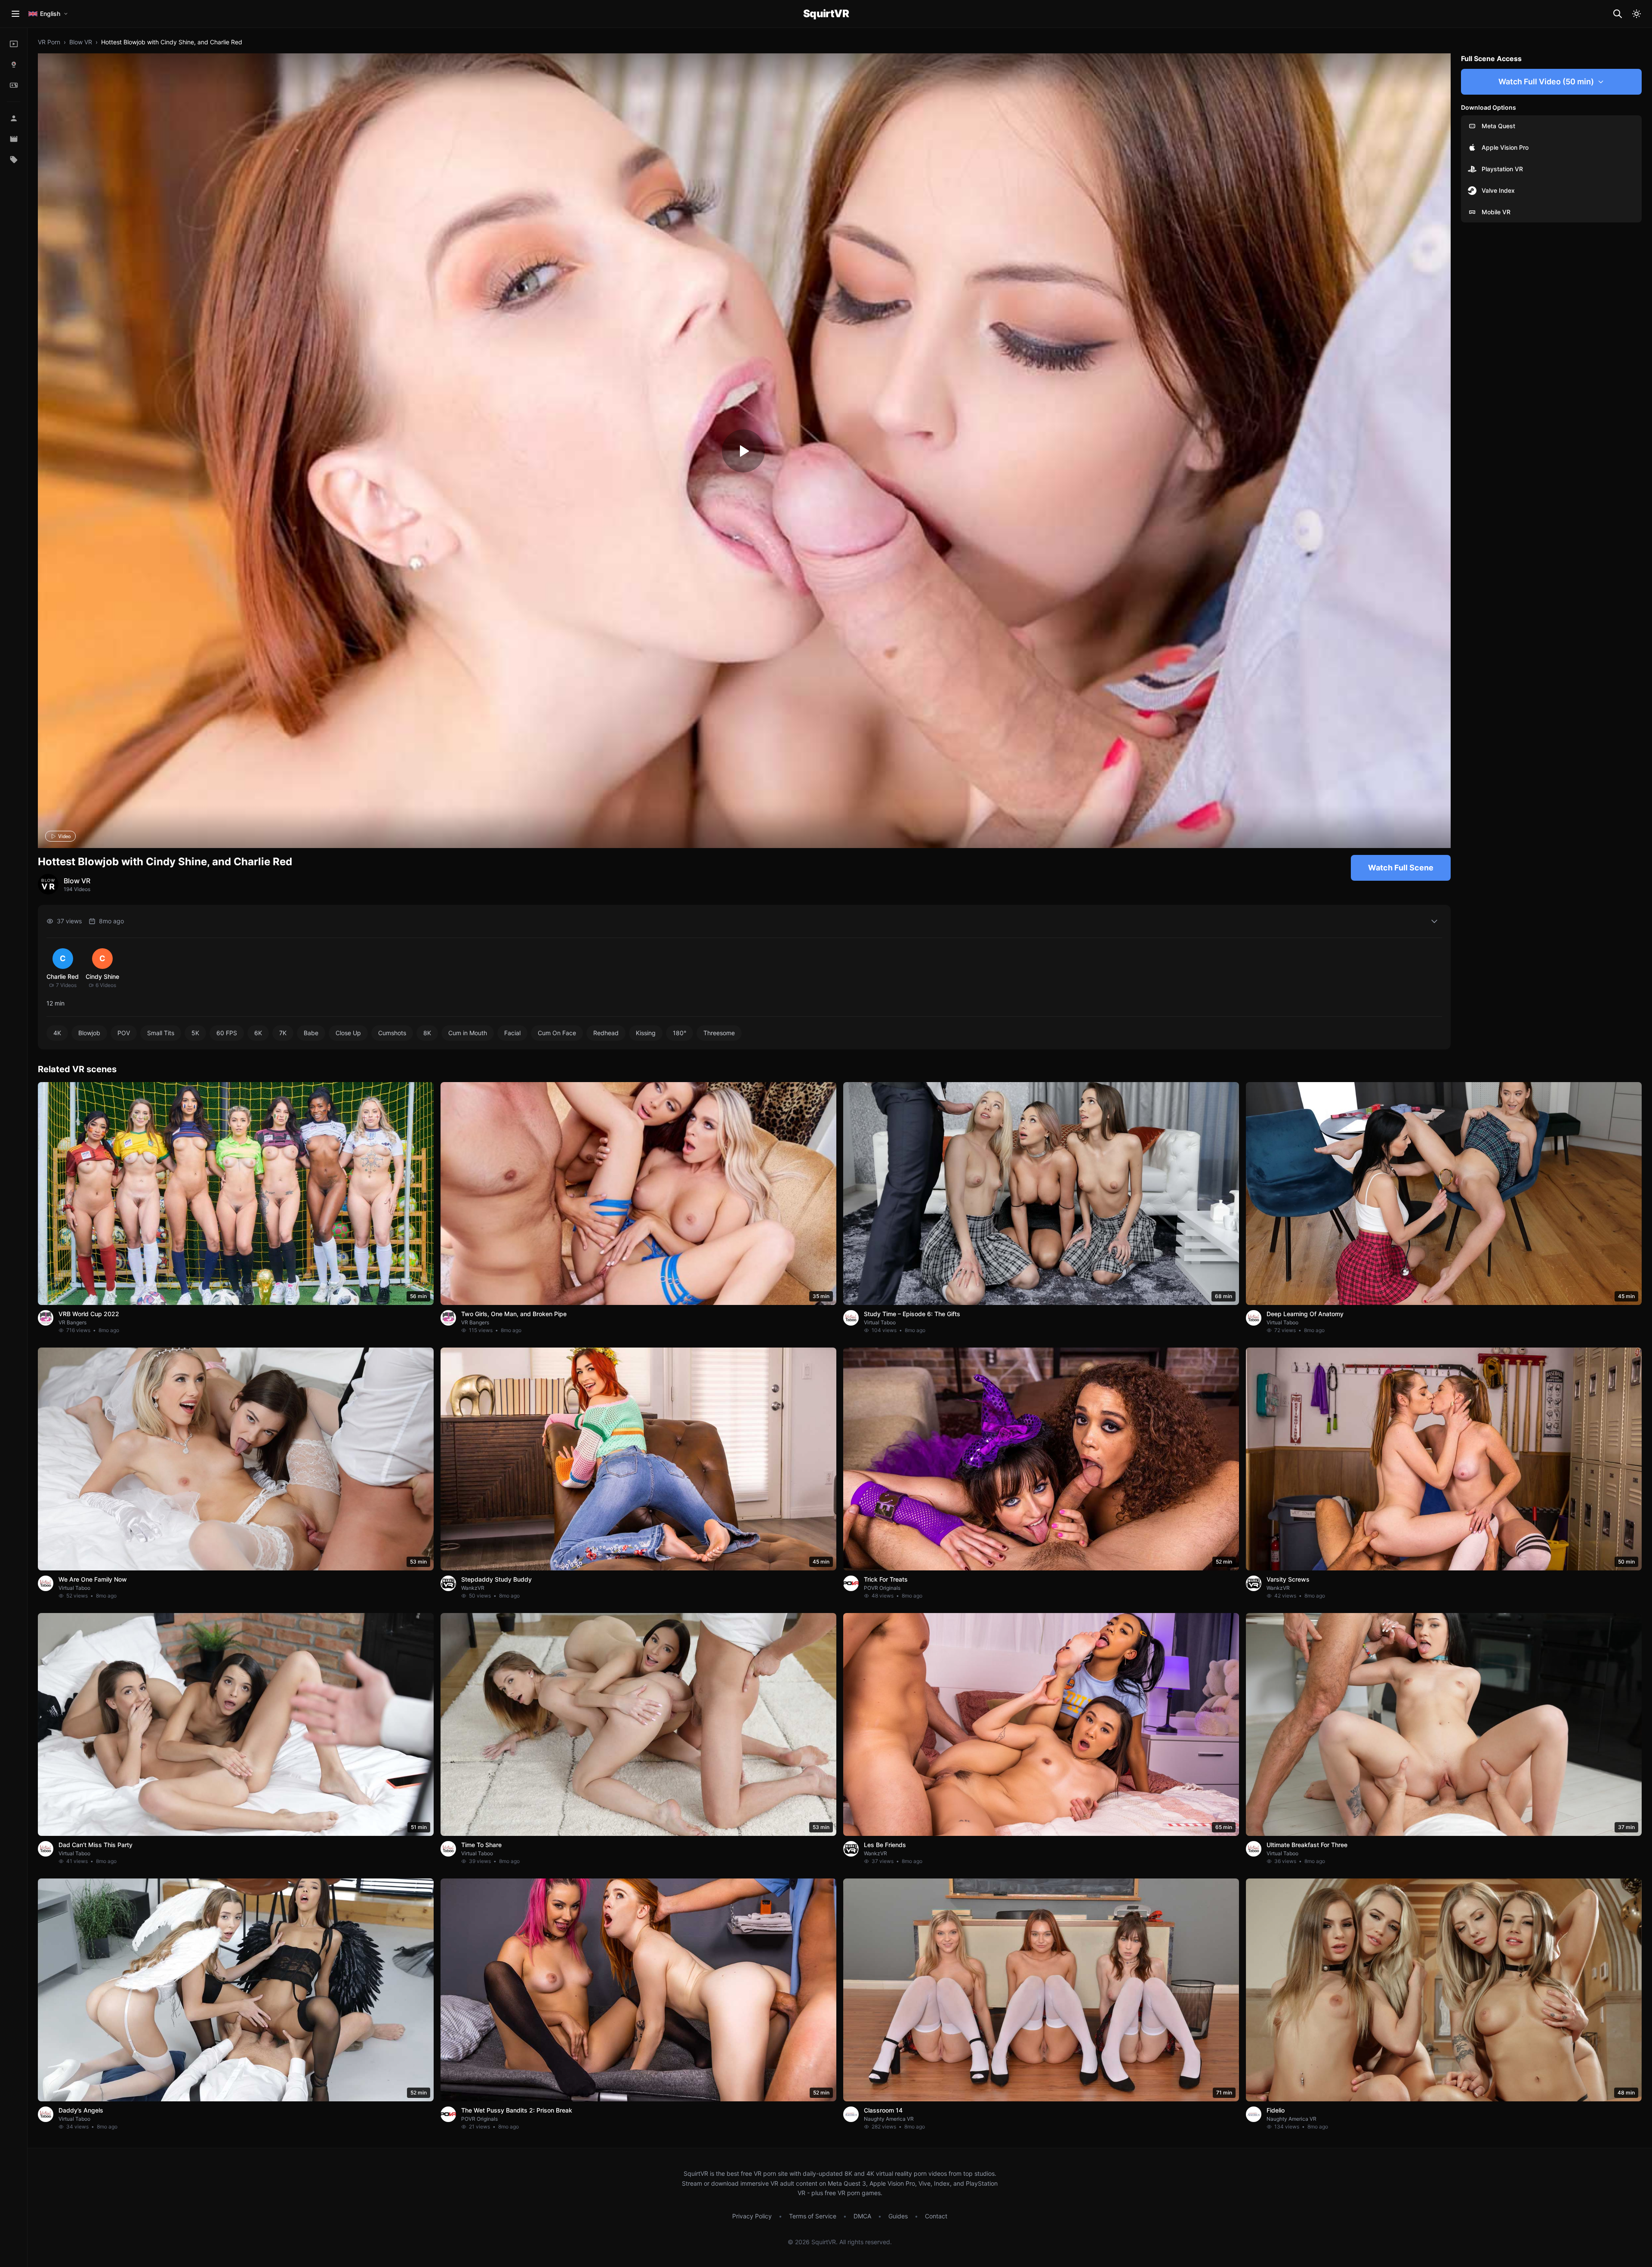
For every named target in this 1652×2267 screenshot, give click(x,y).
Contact (936, 2216)
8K (427, 1033)
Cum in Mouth (468, 1033)
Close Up (348, 1033)
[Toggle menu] (15, 14)
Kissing (646, 1033)
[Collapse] (1434, 921)
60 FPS (227, 1033)
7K (283, 1033)
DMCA (862, 2216)
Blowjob (89, 1033)
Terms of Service (813, 2216)
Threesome (719, 1033)
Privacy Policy (752, 2216)
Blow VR (81, 42)
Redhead (606, 1033)
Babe (311, 1033)
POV (124, 1033)
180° (680, 1033)
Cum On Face (557, 1033)
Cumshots (392, 1033)
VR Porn (49, 42)
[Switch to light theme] (1637, 14)
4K (57, 1033)
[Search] (1618, 14)
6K (258, 1033)
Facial (512, 1033)
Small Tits (161, 1033)
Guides (898, 2216)
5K (195, 1033)
